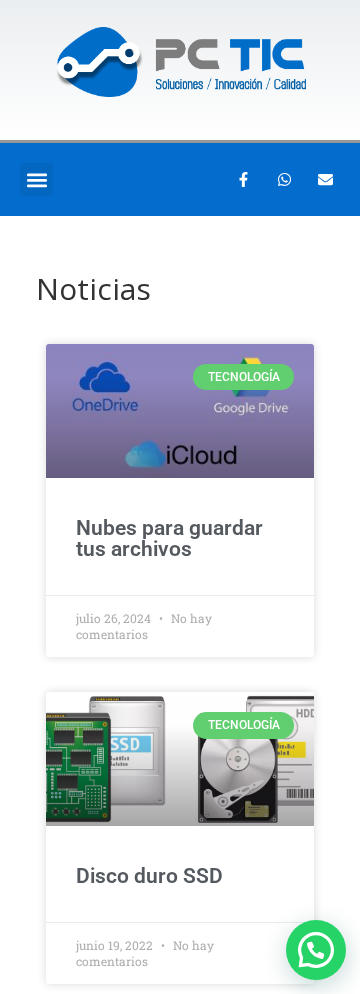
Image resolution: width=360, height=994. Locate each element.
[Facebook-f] (243, 180)
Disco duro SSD (149, 876)
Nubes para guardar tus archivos (169, 538)
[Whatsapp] (284, 180)
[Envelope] (325, 180)
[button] (36, 179)
